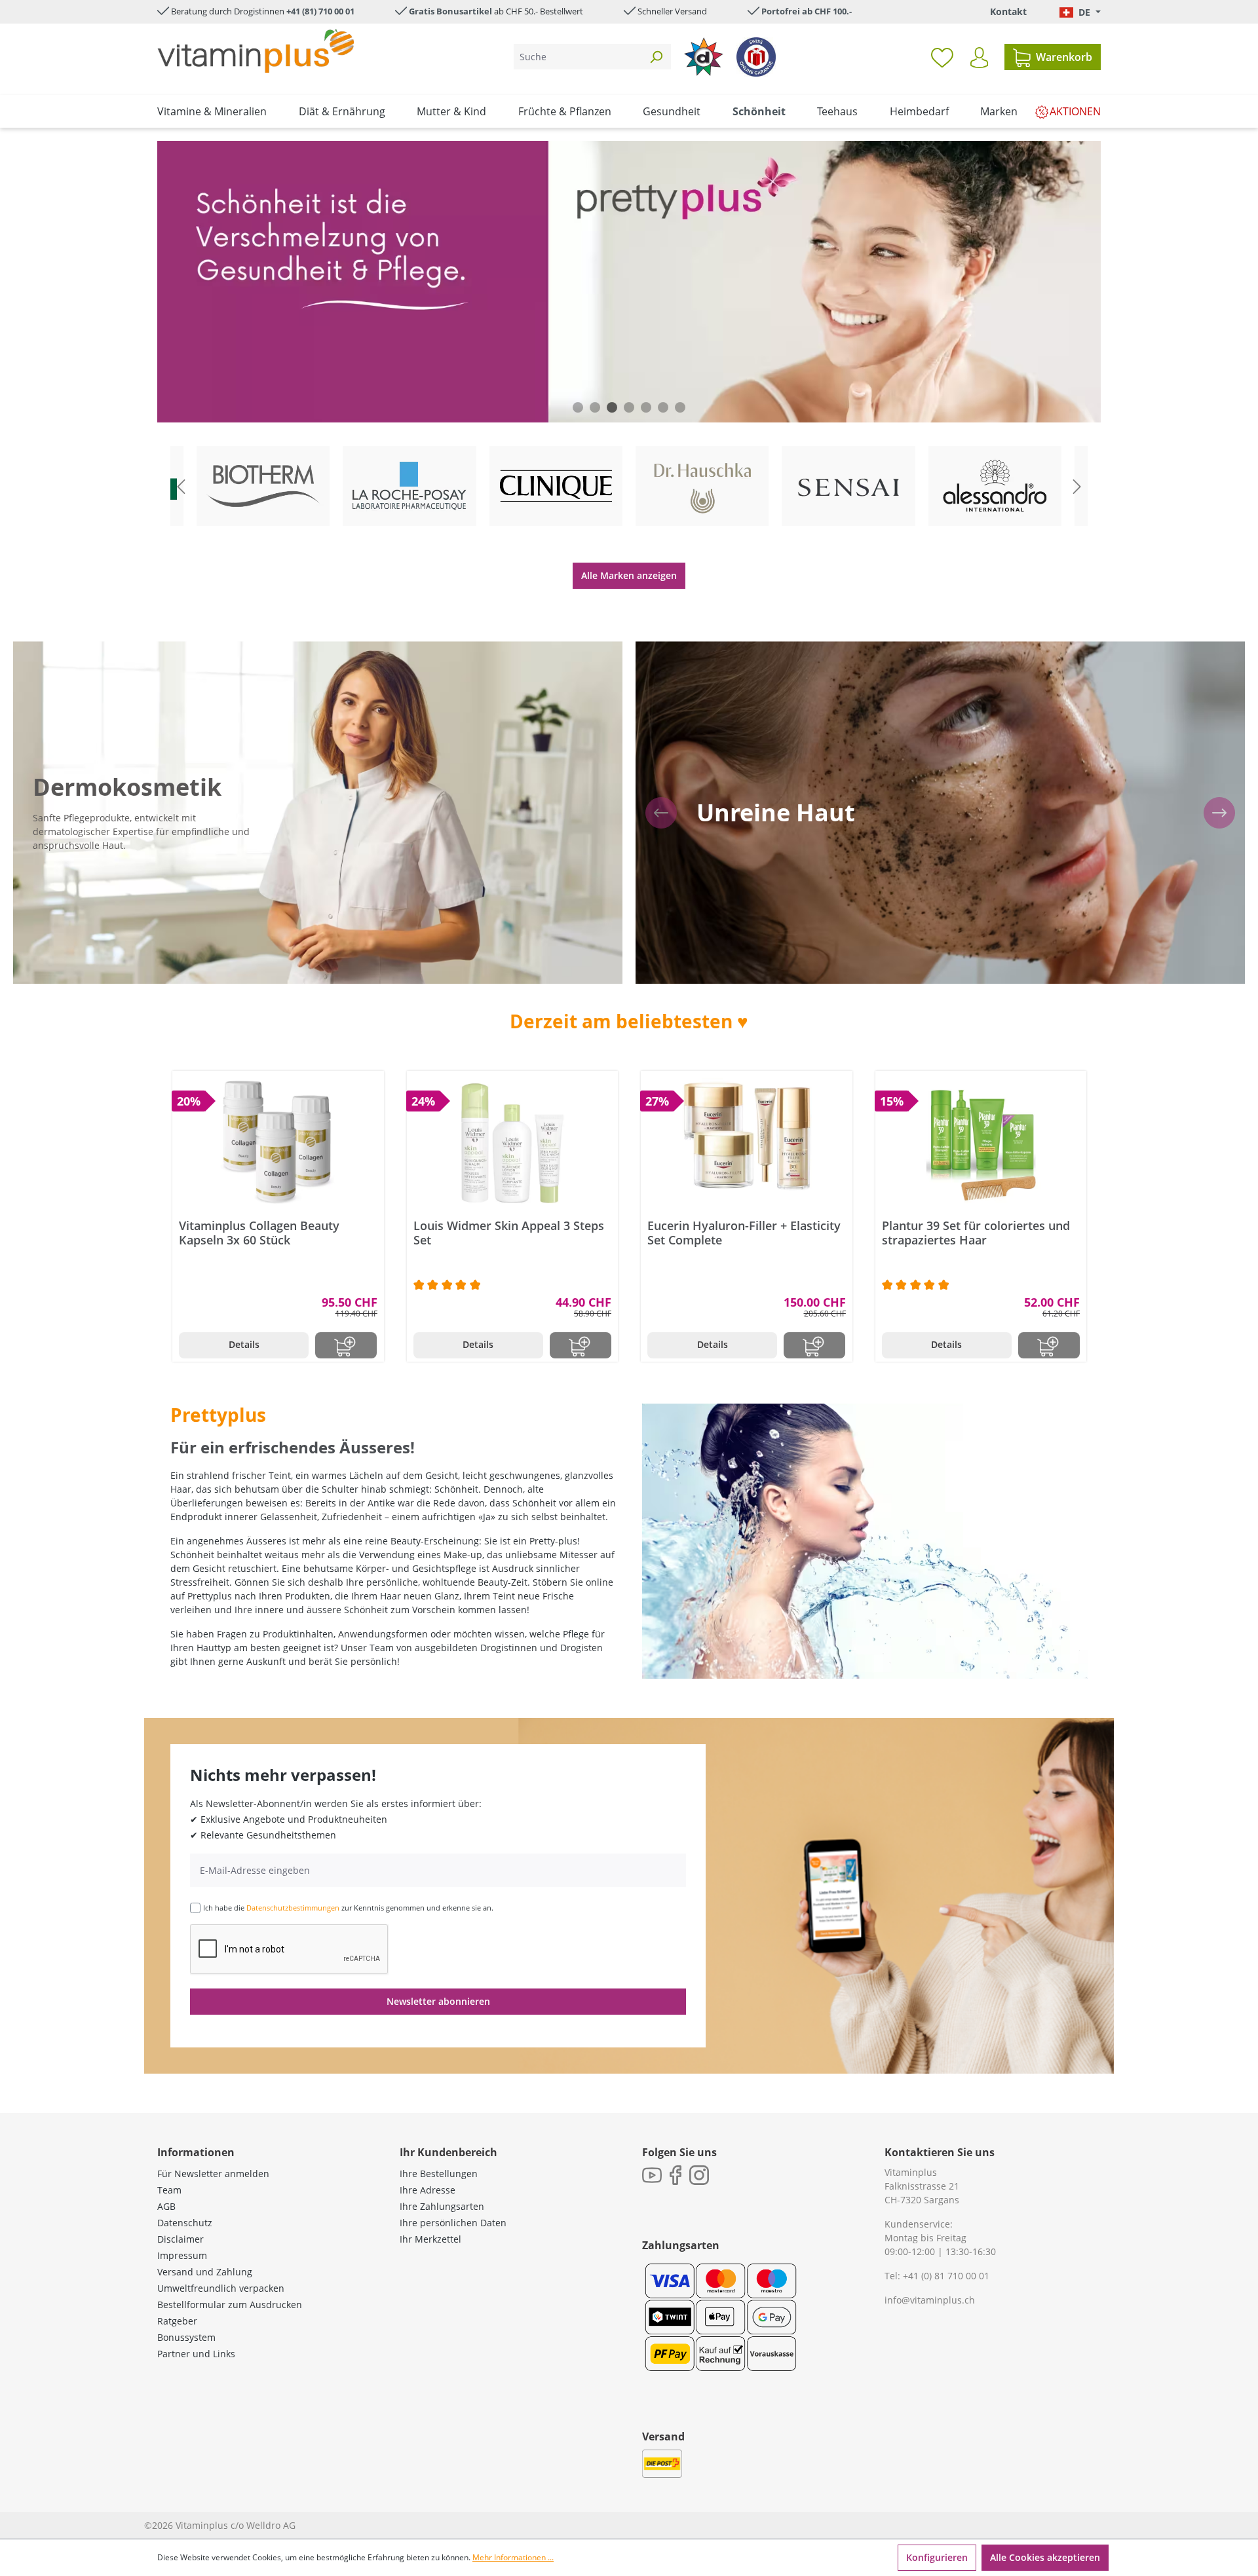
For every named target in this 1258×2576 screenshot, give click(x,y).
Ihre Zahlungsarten (442, 2206)
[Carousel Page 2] (595, 407)
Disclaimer (181, 2239)
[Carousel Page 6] (663, 407)
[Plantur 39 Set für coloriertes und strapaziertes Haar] (981, 1143)
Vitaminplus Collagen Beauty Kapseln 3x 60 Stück (259, 1233)
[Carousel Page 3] (612, 407)
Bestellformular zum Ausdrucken (230, 2305)
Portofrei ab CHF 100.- (807, 11)
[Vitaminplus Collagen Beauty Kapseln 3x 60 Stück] (278, 1143)
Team (169, 2190)
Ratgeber (177, 2321)
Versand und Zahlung (205, 2272)
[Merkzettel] (942, 57)
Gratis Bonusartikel (450, 11)
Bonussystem (186, 2337)
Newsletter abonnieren (438, 2001)
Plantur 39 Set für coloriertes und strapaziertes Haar (976, 1233)
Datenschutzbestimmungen (293, 1908)
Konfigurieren (937, 2557)
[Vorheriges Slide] (181, 486)
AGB (166, 2206)
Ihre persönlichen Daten (453, 2223)
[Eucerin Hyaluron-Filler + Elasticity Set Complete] (747, 1143)
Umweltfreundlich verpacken (221, 2288)
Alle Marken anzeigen (629, 575)
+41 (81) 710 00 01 (320, 11)
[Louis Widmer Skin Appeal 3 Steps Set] (513, 1143)
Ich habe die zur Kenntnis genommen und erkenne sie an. (348, 1908)
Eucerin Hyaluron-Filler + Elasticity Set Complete (744, 1233)
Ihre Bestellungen (439, 2174)
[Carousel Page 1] (578, 407)
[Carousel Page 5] (646, 407)
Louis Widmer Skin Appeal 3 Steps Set (509, 1233)
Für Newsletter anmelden (213, 2174)
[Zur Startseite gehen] (256, 51)
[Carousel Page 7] (680, 407)
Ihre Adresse (428, 2190)
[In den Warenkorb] (346, 1345)
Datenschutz (185, 2223)
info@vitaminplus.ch (930, 2300)
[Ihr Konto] (979, 58)
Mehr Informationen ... (513, 2557)
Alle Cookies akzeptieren (1045, 2557)
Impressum (182, 2255)
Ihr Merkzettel (430, 2239)
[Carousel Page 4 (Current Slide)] (629, 407)
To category (274, 448)
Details (244, 1344)
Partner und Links (196, 2354)
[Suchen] (656, 57)
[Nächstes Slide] (1077, 486)
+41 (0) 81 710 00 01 (946, 2276)
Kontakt (1008, 11)
